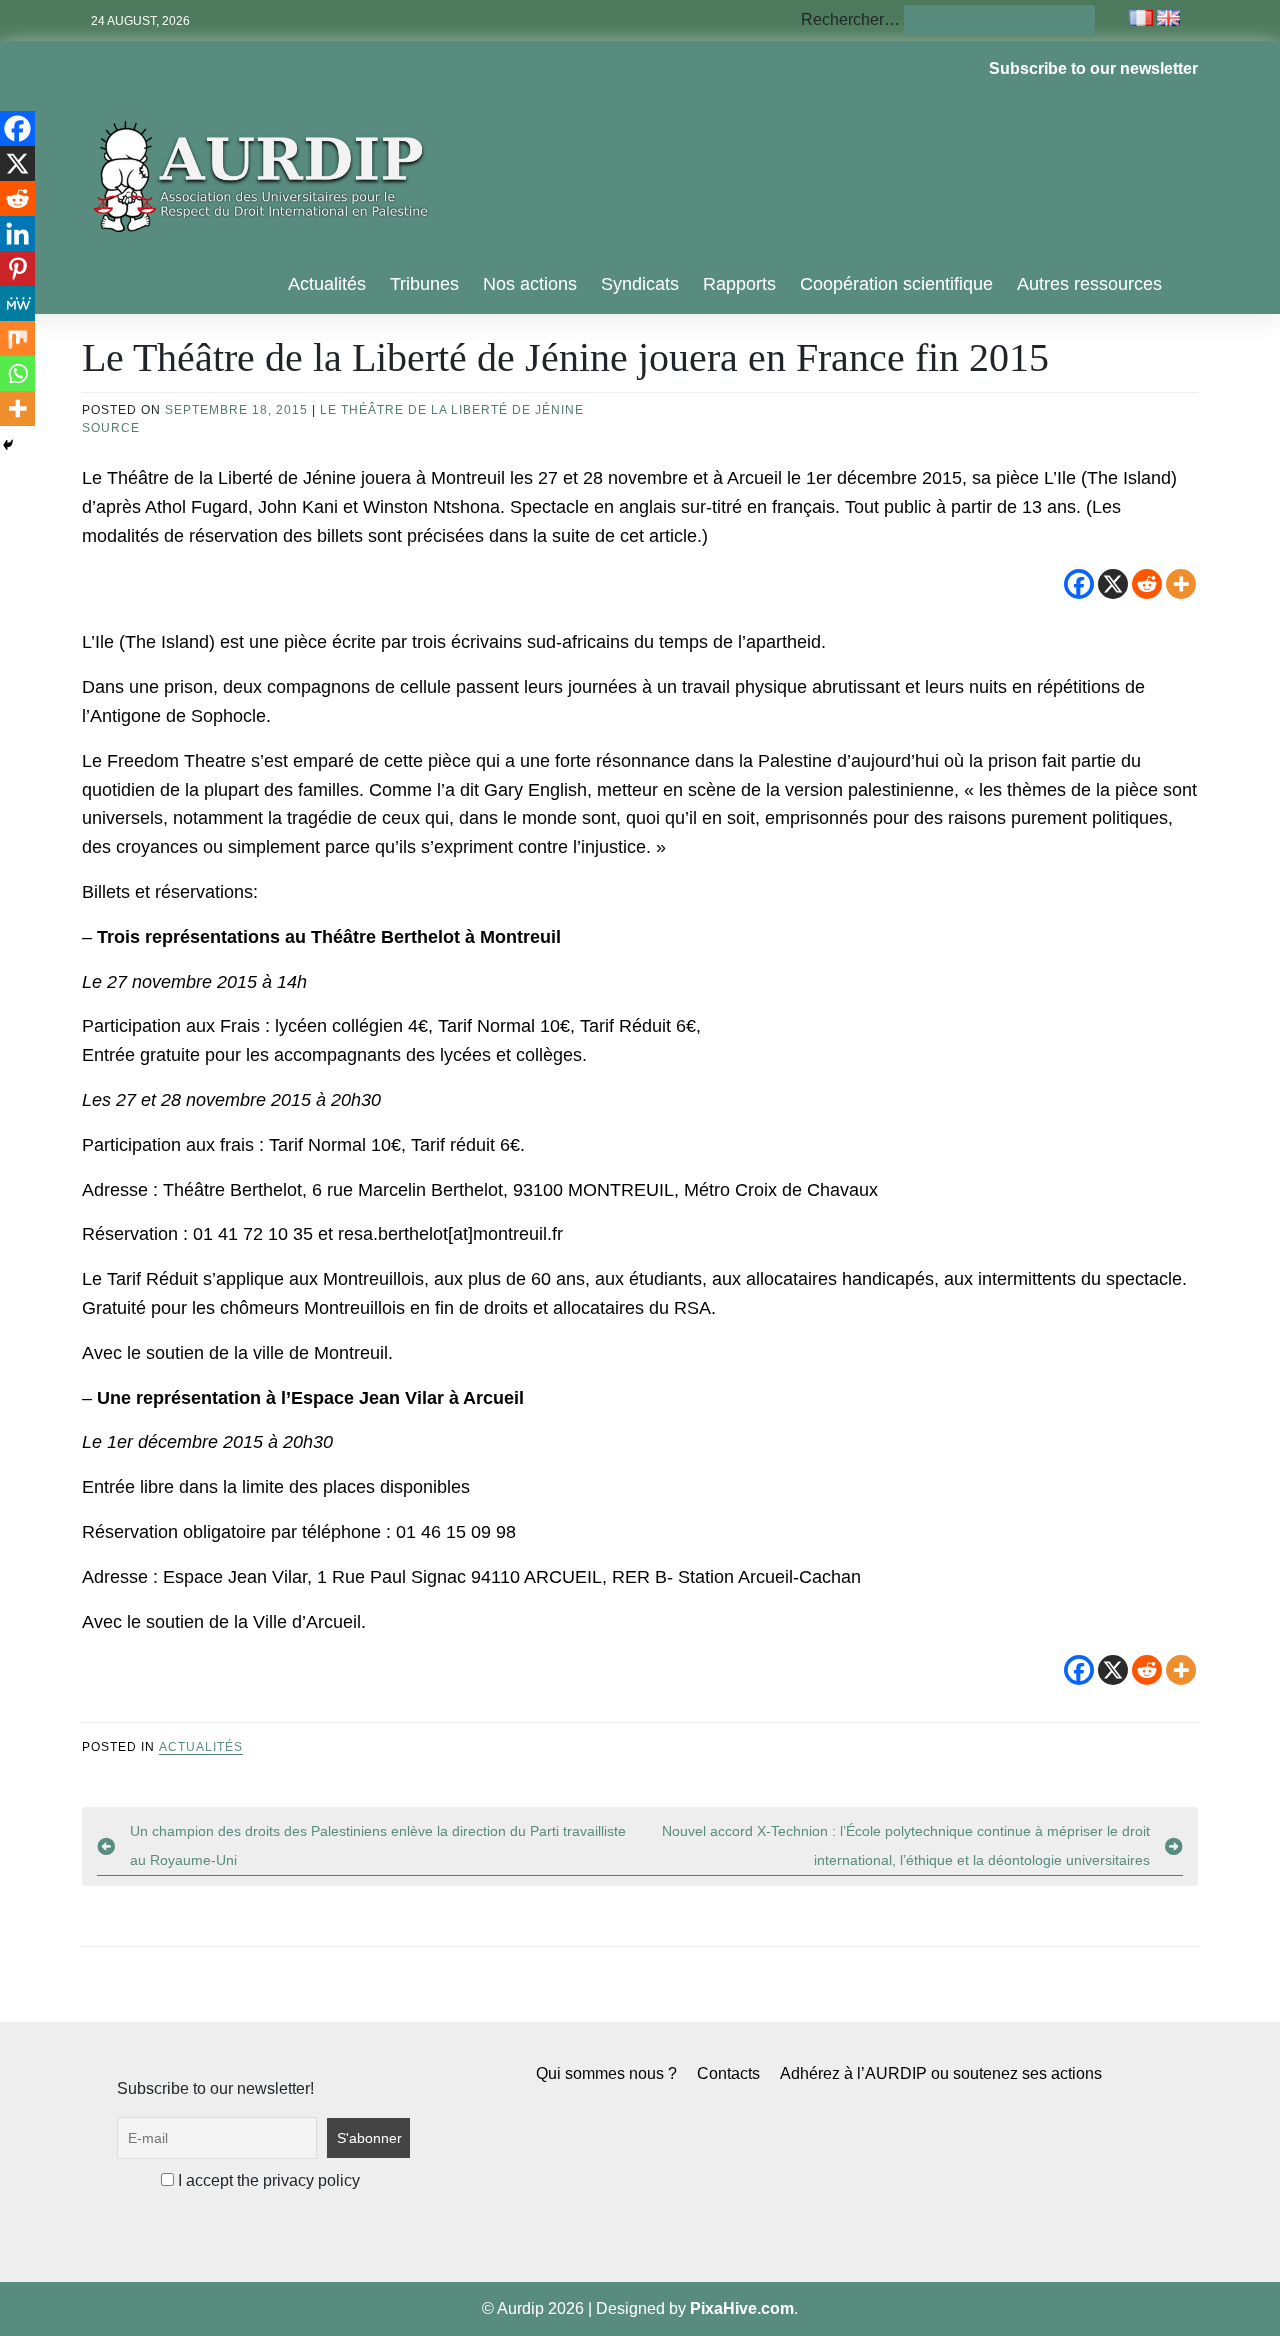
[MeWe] (17, 303)
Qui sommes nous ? (606, 2073)
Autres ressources (1089, 284)
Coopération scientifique (896, 284)
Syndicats (640, 284)
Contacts (728, 2073)
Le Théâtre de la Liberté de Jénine (452, 410)
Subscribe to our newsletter (1093, 68)
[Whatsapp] (17, 373)
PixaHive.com (742, 2308)
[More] (1181, 584)
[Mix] (17, 338)
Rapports (739, 284)
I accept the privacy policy (267, 2180)
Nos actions (530, 284)
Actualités (327, 284)
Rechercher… (850, 19)
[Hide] (8, 445)
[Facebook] (1079, 584)
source (111, 428)
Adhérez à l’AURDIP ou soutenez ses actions (941, 2073)
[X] (1113, 584)
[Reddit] (1147, 584)
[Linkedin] (17, 233)
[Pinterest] (17, 268)
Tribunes (424, 284)
